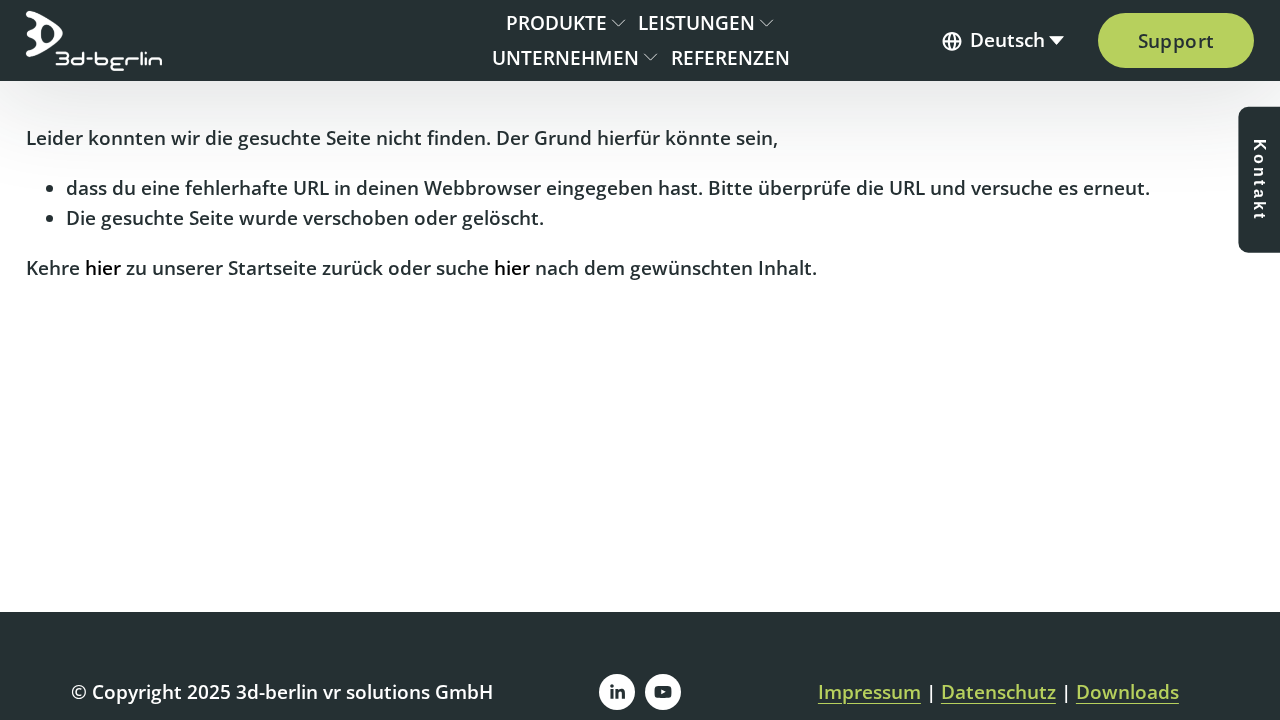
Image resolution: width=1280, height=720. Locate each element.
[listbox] (1004, 41)
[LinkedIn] (617, 692)
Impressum (869, 692)
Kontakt (1259, 180)
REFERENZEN (730, 58)
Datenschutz (998, 692)
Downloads (1127, 692)
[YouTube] (663, 692)
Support (1176, 41)
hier (103, 268)
